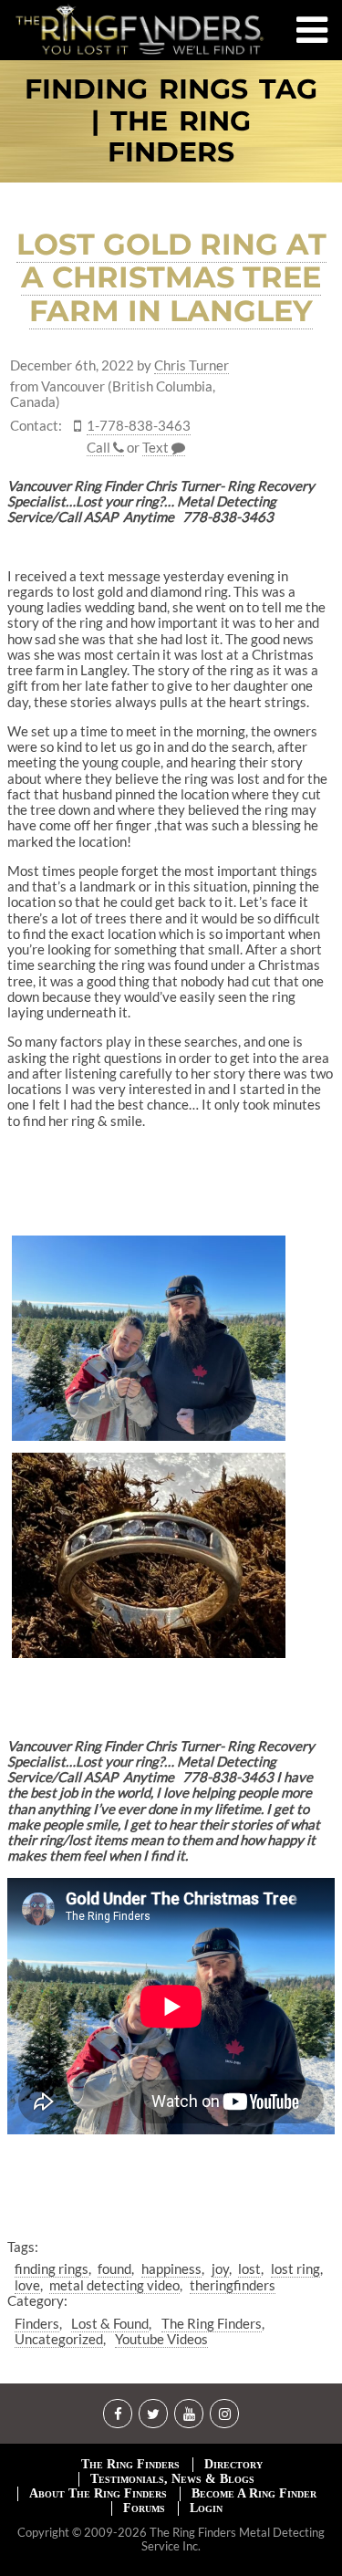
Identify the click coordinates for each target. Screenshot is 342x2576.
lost (249, 2268)
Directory (233, 2464)
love (27, 2285)
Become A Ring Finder (254, 2493)
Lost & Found (110, 2323)
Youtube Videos (161, 2339)
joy (220, 2268)
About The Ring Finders (98, 2493)
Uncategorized (59, 2339)
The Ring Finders (212, 2323)
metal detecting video (114, 2285)
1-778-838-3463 (139, 426)
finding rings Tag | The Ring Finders (171, 121)
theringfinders (233, 2285)
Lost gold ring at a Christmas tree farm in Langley (171, 278)
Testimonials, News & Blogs (172, 2479)
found (114, 2268)
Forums (144, 2508)
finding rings (52, 2268)
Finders (37, 2323)
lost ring (295, 2268)
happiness (171, 2268)
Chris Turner (192, 365)
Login (206, 2508)
